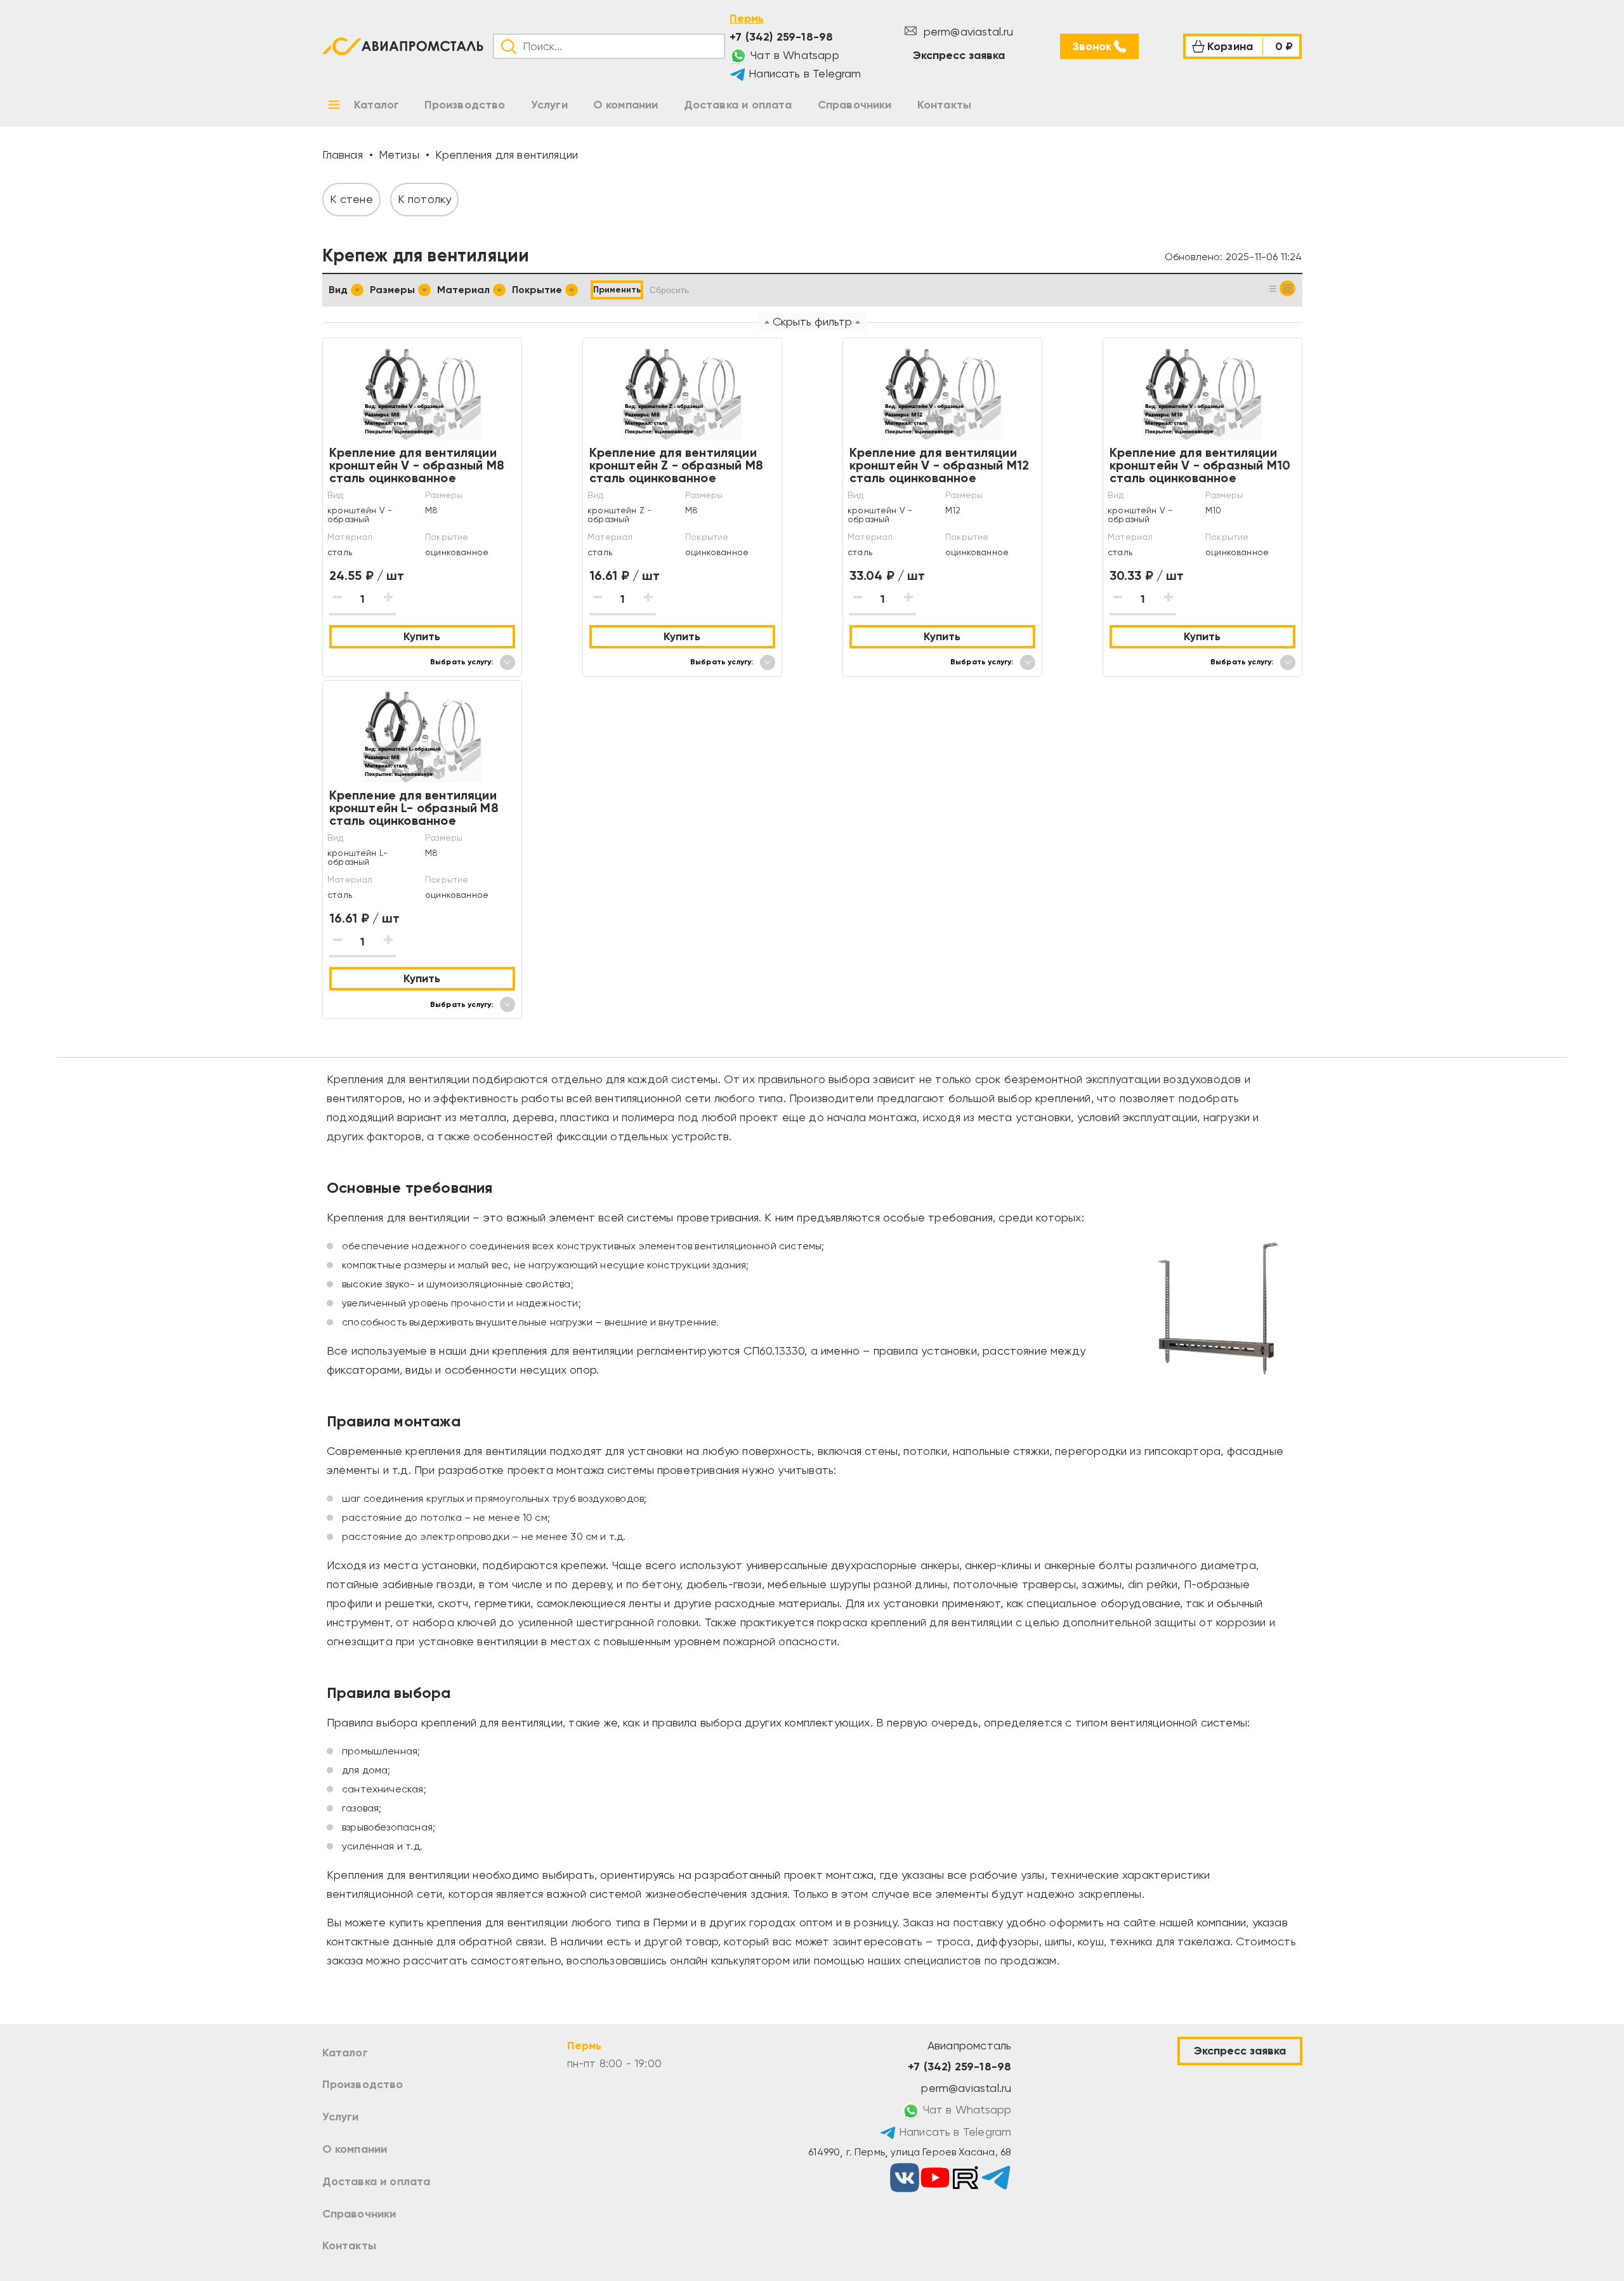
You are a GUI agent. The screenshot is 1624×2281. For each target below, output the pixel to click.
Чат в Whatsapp (793, 55)
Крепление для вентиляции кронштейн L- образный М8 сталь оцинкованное (414, 808)
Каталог (345, 2053)
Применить (617, 290)
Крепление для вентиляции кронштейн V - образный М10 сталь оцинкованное (1200, 465)
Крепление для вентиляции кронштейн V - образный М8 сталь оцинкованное (417, 465)
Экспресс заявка (959, 55)
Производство (363, 2084)
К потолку (425, 199)
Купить (422, 636)
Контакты (349, 2245)
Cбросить (669, 290)
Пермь (747, 18)
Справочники (359, 2214)
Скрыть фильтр (812, 321)
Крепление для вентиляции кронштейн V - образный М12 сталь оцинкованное (940, 465)
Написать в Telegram (803, 73)
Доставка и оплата (377, 2181)
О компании (355, 2149)
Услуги (341, 2117)
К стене (351, 199)
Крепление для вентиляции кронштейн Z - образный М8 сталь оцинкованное (677, 465)
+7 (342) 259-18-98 (781, 37)
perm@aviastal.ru (966, 31)
